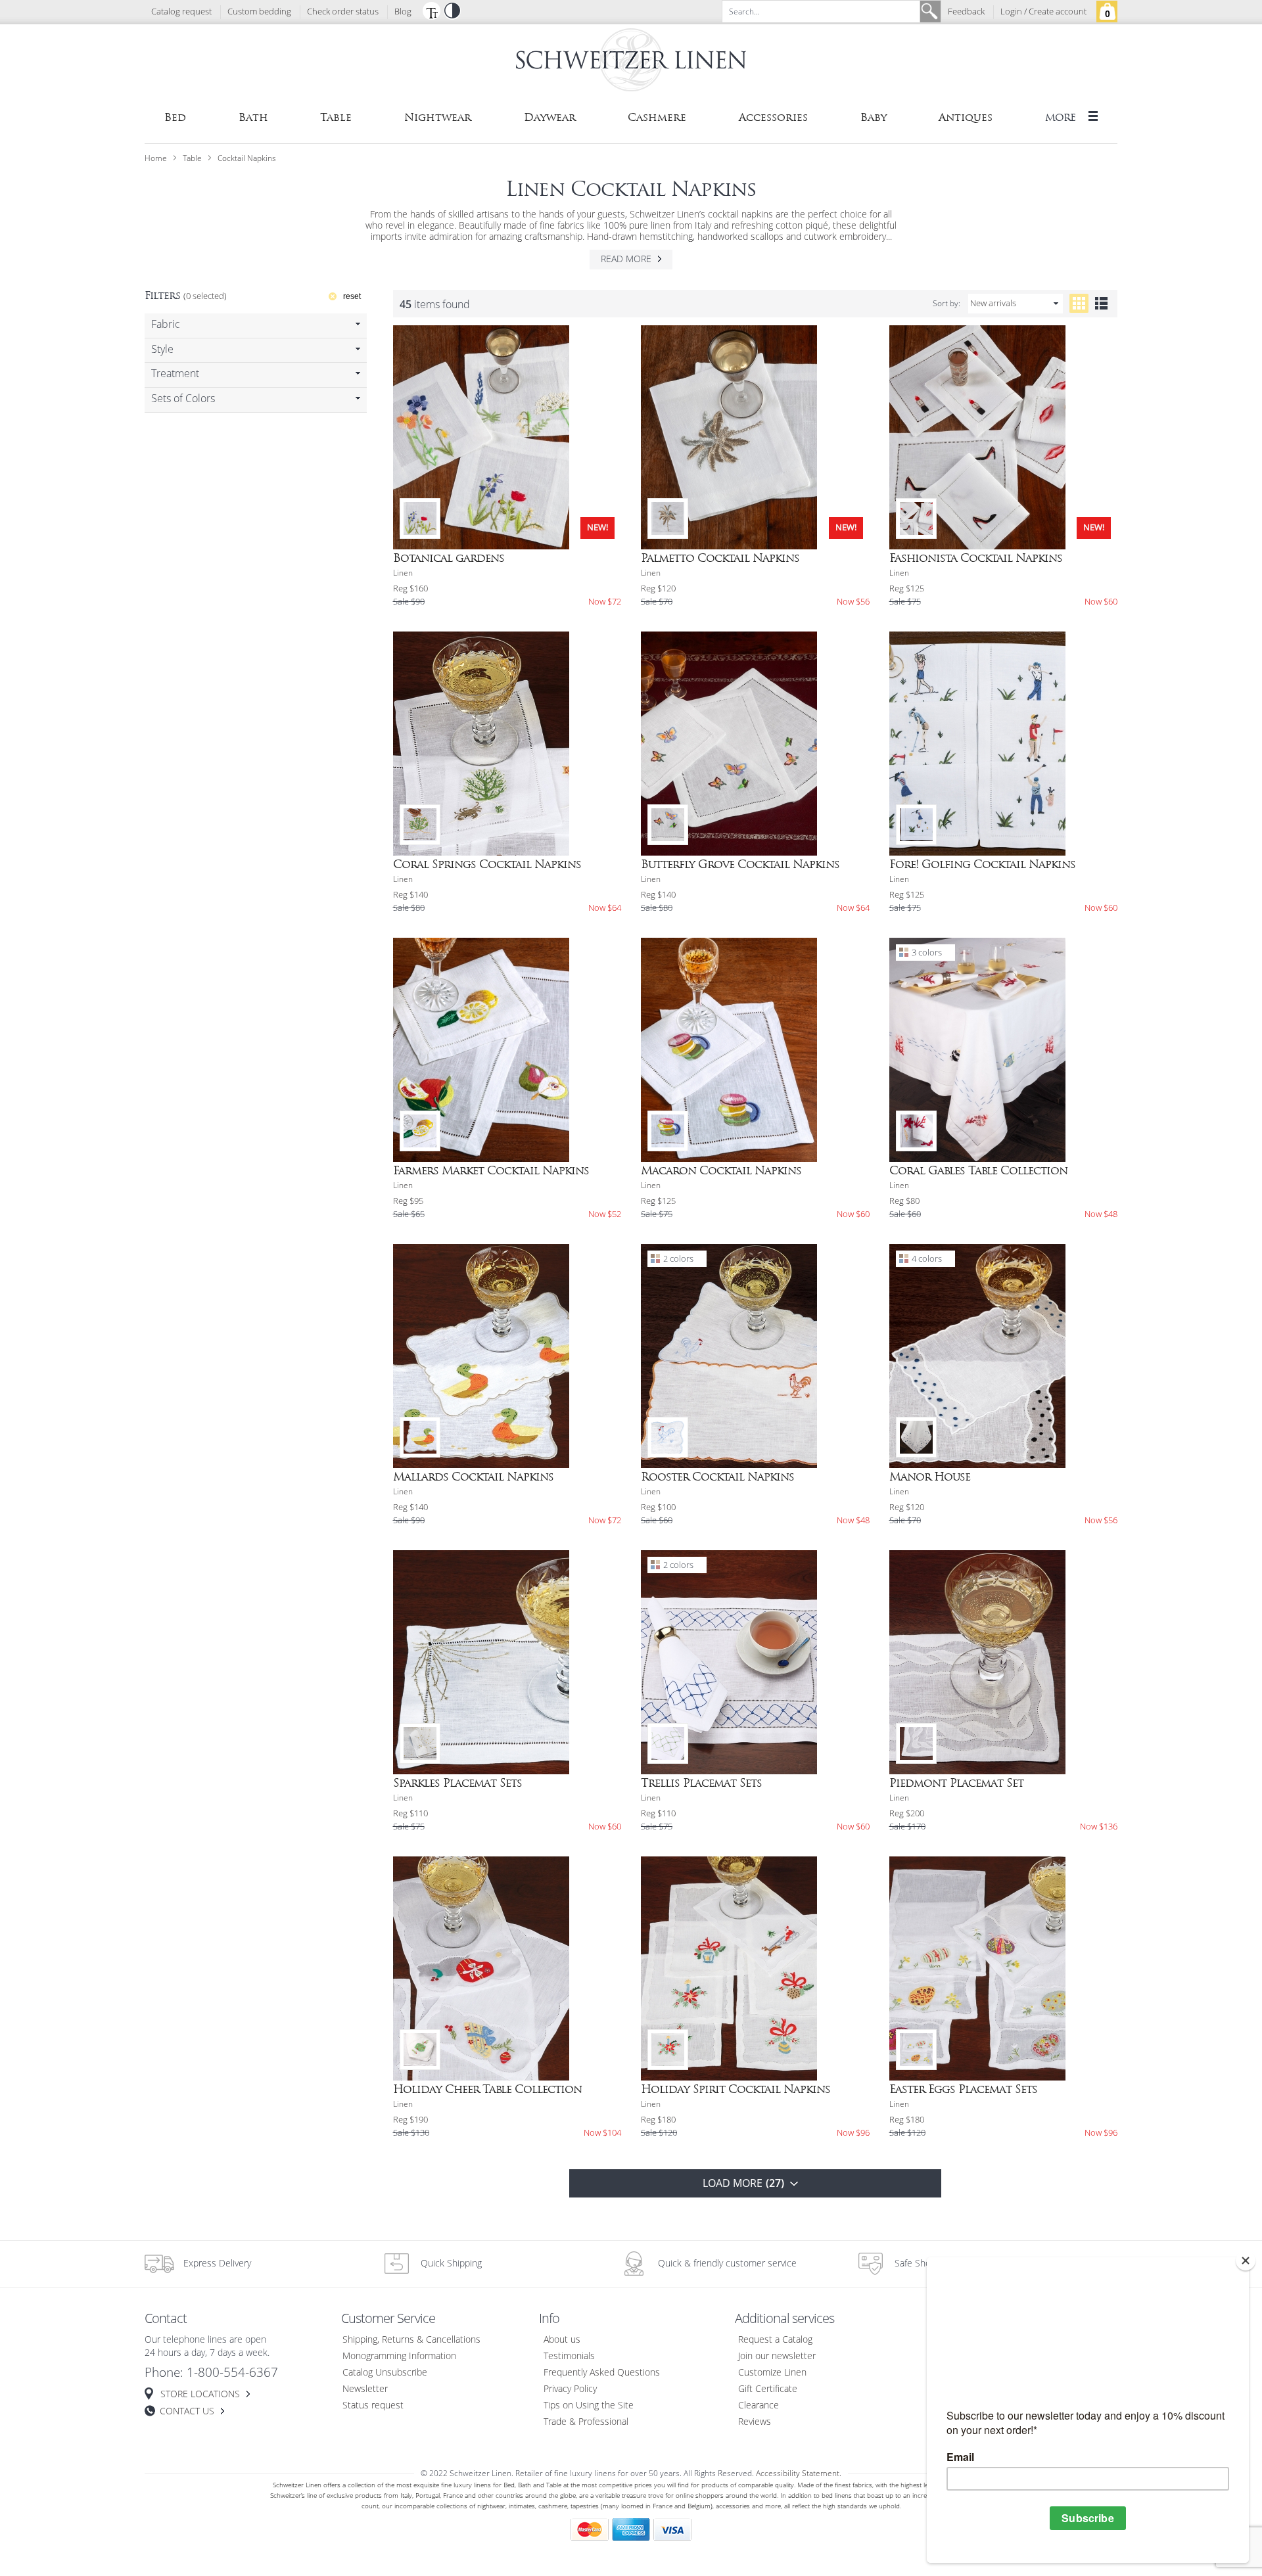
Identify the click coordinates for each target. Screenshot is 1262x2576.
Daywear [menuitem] (550, 117)
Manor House (930, 1477)
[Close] (1246, 2261)
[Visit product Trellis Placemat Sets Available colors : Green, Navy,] (755, 1662)
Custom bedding (259, 12)
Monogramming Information (399, 2356)
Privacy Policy (570, 2389)
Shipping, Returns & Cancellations (411, 2340)
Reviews (755, 2422)
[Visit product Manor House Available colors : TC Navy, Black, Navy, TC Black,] (1004, 1356)
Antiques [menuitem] (966, 117)
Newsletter (365, 2389)
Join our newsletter (777, 2356)
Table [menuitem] (336, 117)
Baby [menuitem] (874, 117)
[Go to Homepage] (631, 62)
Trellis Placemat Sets (701, 1783)
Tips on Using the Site (589, 2405)
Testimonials (569, 2356)
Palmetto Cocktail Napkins (720, 558)
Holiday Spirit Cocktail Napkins (736, 2089)
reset (352, 296)
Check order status (343, 12)
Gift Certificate (768, 2389)
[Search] (930, 11)
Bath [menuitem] (253, 117)
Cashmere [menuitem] (657, 117)
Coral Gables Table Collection (978, 1170)
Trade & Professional (586, 2422)
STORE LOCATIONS (200, 2394)
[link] (256, 326)
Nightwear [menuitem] (438, 117)
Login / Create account (1043, 12)
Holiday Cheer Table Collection (487, 2089)
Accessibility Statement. (799, 2473)
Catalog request (181, 12)
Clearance (759, 2405)
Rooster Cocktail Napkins (717, 1477)
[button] (431, 11)
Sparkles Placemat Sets (457, 1783)
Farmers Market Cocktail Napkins (491, 1170)
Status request (373, 2405)
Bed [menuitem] (175, 117)
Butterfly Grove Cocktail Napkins (740, 864)
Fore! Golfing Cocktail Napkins (982, 864)
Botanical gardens (449, 558)
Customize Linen (772, 2373)
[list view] (1101, 303)
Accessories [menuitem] (773, 117)
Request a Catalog (775, 2340)
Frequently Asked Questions (602, 2373)
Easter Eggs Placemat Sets (963, 2089)
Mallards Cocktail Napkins (473, 1477)
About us (562, 2340)
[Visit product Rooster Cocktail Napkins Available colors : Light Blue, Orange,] (755, 1356)
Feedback (966, 12)
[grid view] (1079, 303)
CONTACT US (187, 2411)
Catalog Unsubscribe (385, 2373)
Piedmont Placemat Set (956, 1783)
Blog (403, 12)
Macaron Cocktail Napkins (721, 1170)
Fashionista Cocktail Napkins (976, 558)
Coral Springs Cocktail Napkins (487, 864)
